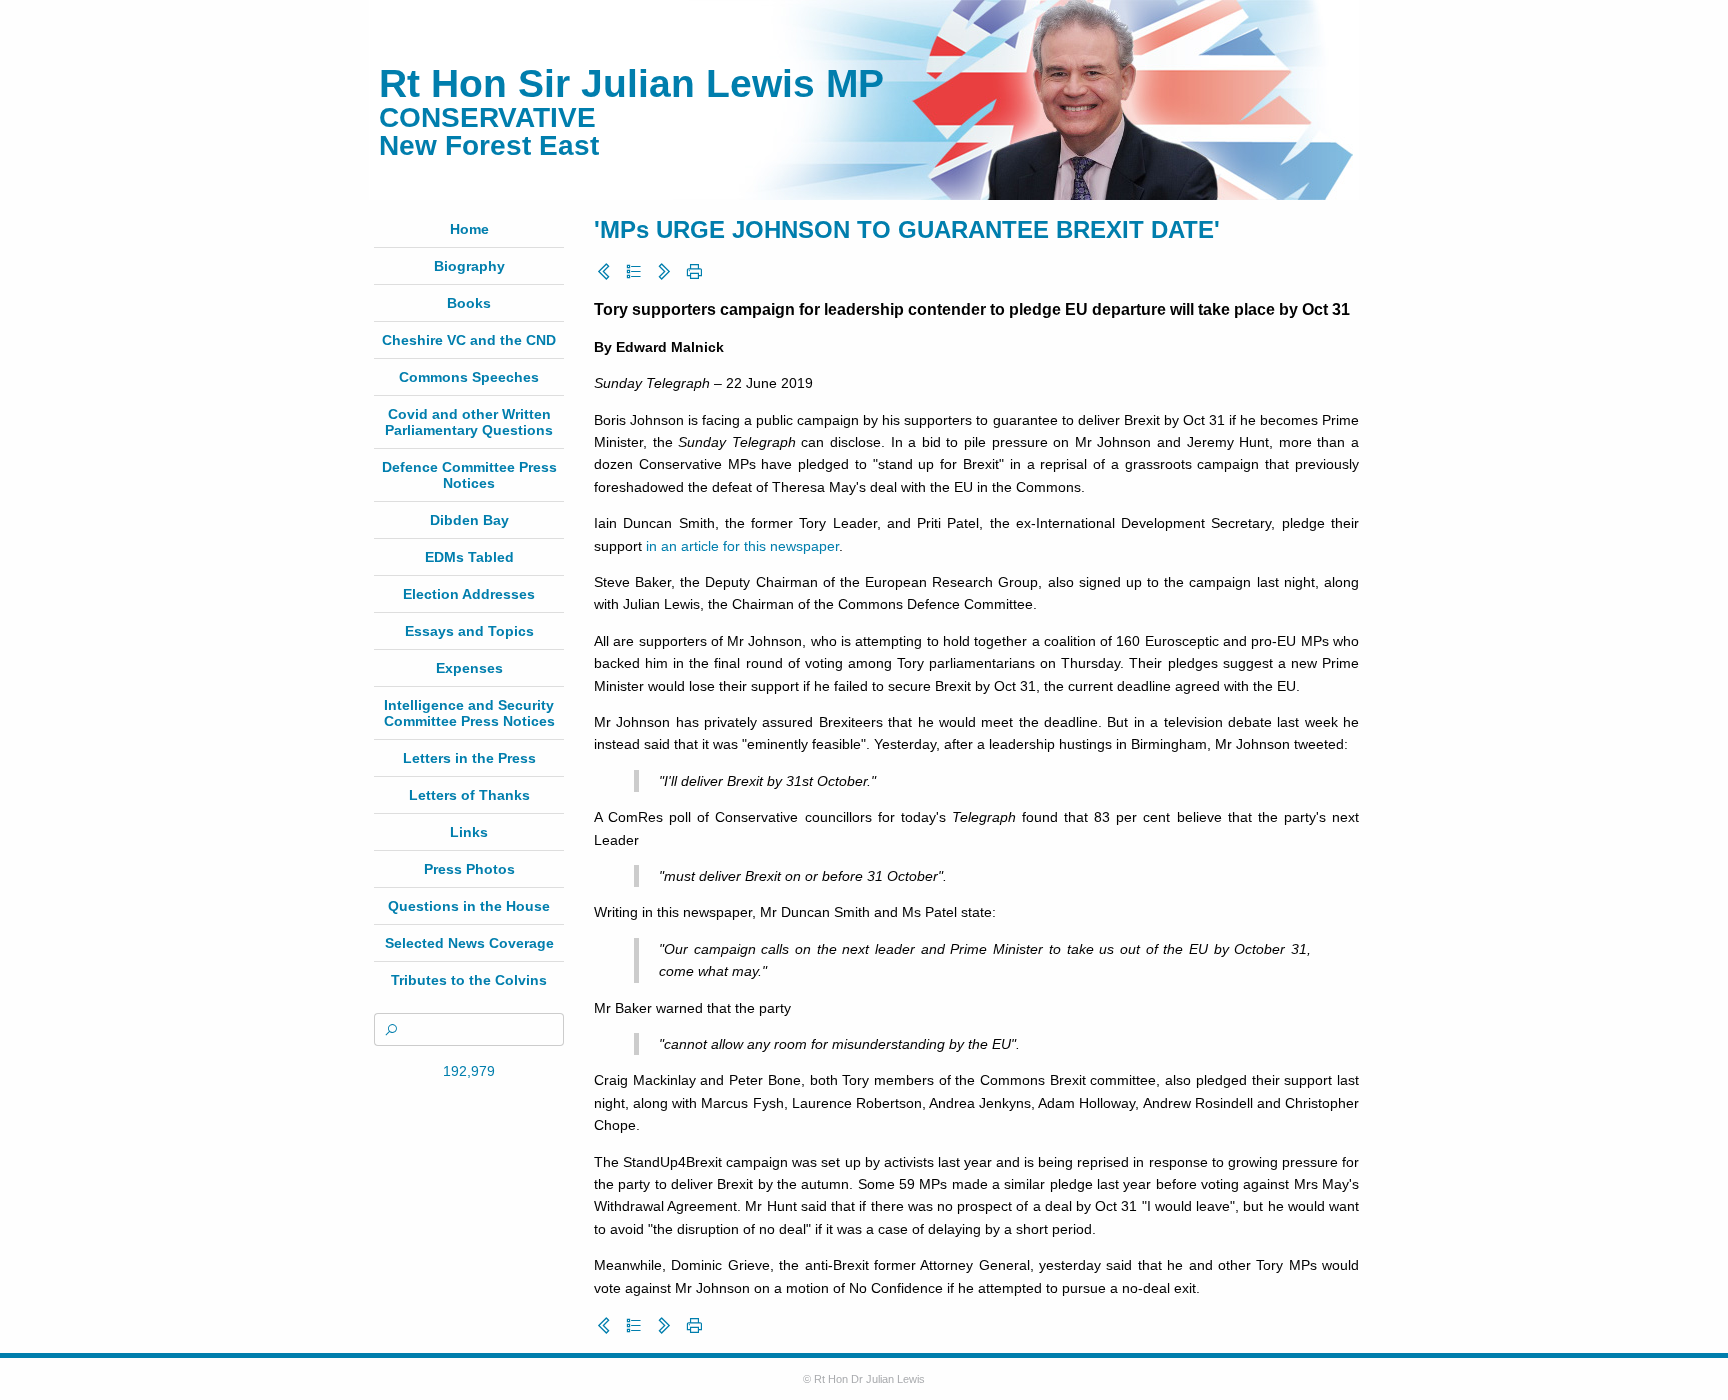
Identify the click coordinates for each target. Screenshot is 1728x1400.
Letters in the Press (469, 758)
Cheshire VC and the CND (469, 340)
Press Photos (469, 869)
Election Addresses (469, 594)
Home (469, 229)
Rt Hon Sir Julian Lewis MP (631, 83)
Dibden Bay (469, 520)
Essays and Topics (469, 631)
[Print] (694, 272)
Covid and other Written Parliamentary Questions (469, 422)
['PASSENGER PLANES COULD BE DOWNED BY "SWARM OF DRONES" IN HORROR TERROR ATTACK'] (604, 272)
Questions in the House (469, 906)
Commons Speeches (469, 377)
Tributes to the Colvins (469, 980)
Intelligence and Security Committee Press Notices (469, 713)
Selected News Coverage (469, 943)
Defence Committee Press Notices (469, 475)
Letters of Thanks (469, 795)
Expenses (469, 668)
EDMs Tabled (469, 557)
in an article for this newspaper (742, 546)
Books (469, 303)
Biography (469, 266)
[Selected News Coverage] (634, 272)
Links (469, 832)
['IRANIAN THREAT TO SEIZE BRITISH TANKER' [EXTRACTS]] (664, 272)
